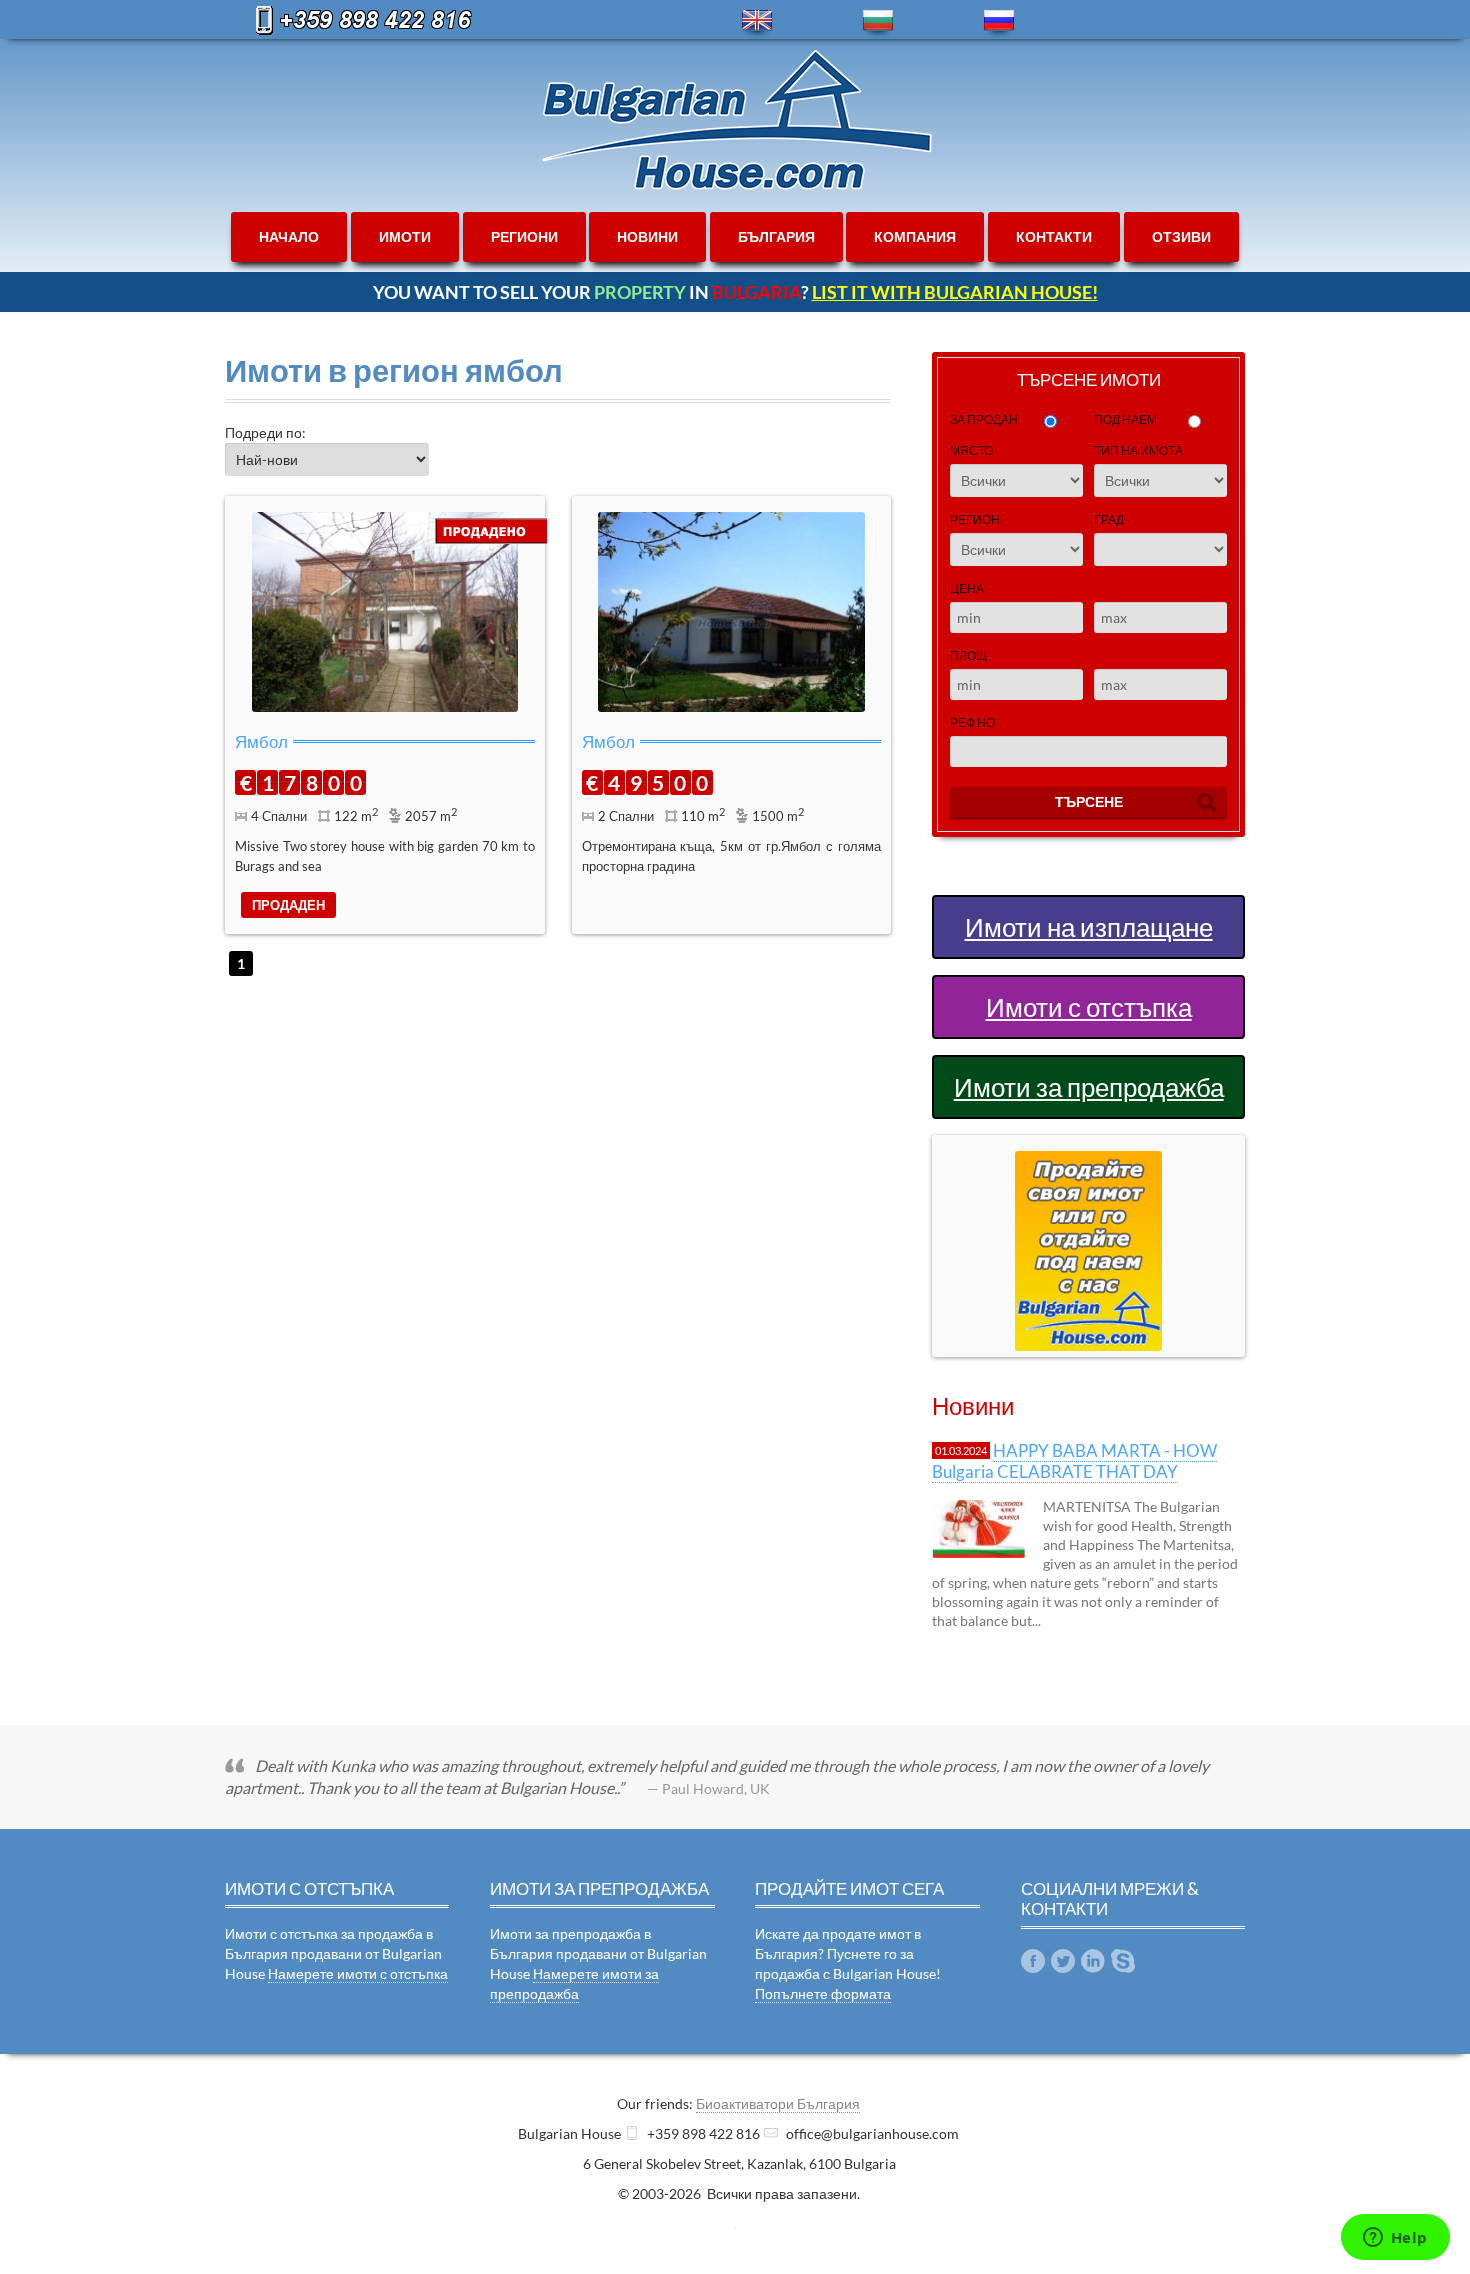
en (757, 20)
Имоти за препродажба (1089, 1087)
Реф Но (972, 722)
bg (878, 20)
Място (971, 450)
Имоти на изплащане (1089, 927)
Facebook (1033, 1961)
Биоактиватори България (778, 2103)
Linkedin (1093, 1961)
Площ (968, 655)
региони (524, 236)
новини (647, 236)
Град (1109, 519)
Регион (975, 519)
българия (776, 236)
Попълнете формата (823, 1993)
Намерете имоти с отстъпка (358, 1973)
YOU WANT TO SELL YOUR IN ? (735, 292)
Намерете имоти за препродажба (574, 1983)
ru (999, 20)
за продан (984, 419)
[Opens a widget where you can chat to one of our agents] (1395, 2239)
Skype (1123, 1961)
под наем (1125, 419)
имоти (405, 236)
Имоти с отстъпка (1089, 1007)
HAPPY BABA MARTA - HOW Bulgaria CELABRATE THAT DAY (1074, 1460)
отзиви (1181, 236)
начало (289, 236)
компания (915, 236)
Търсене (1089, 801)
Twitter (1063, 1961)
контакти (1054, 236)
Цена (967, 588)
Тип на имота (1138, 450)
